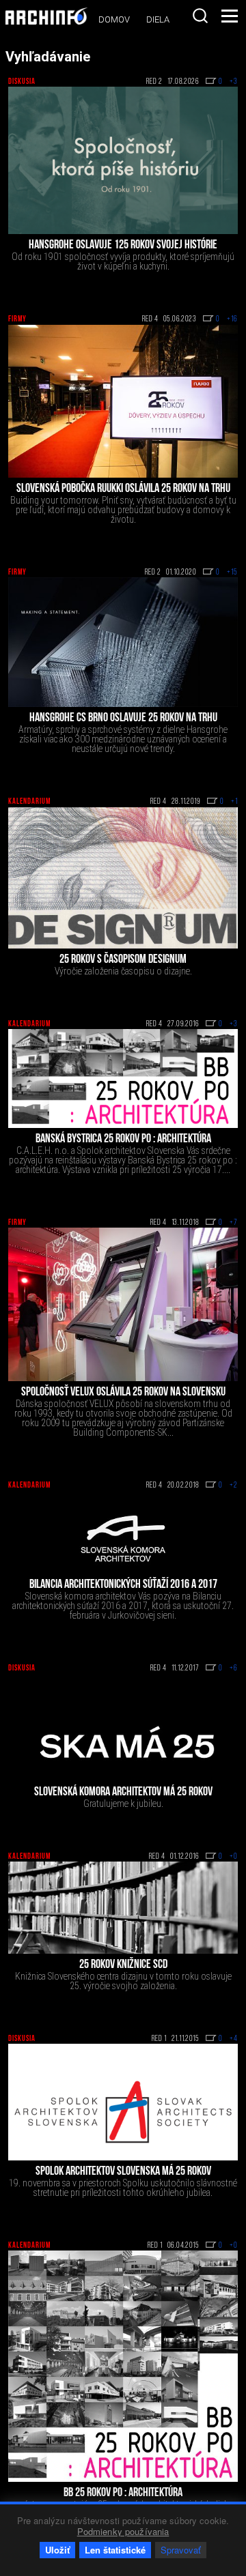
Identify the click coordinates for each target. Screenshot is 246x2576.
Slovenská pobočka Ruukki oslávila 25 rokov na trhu (123, 489)
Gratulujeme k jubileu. (123, 1804)
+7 (234, 1223)
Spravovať (181, 2550)
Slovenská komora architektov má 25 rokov (123, 1793)
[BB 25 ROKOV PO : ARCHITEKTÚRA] (123, 2366)
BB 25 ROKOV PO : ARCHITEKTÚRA (123, 2493)
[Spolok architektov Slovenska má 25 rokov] (123, 2102)
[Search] (200, 16)
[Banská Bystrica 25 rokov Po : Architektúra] (123, 1079)
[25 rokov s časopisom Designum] (123, 878)
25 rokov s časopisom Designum (123, 960)
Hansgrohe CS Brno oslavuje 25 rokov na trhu (123, 719)
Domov (114, 19)
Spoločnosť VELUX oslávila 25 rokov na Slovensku (123, 1393)
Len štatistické (115, 2550)
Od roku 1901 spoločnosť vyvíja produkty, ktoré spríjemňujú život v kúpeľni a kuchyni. (123, 261)
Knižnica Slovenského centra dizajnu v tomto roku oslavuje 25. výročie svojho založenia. (123, 1981)
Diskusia (22, 82)
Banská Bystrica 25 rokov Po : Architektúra (123, 1140)
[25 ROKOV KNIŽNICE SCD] (123, 1908)
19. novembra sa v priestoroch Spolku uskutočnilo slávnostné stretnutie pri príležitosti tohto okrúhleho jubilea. (123, 2188)
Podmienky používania (123, 2531)
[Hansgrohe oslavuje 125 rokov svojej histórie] (123, 160)
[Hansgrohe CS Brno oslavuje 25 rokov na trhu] (123, 642)
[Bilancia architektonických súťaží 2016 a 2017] (123, 1532)
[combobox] (200, 16)
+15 (232, 573)
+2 (234, 1486)
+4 (234, 2039)
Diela (158, 19)
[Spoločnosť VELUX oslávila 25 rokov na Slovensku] (123, 1304)
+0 (234, 1857)
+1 (234, 802)
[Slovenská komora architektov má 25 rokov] (123, 1727)
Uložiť (57, 2550)
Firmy (17, 319)
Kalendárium (29, 802)
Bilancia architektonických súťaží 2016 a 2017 (123, 1585)
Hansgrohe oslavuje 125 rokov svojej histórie (123, 246)
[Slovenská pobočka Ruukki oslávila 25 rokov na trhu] (123, 401)
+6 (234, 1668)
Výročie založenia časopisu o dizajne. (123, 971)
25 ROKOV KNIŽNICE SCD (123, 1965)
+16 (232, 319)
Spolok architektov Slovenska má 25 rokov (123, 2172)
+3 (234, 82)
